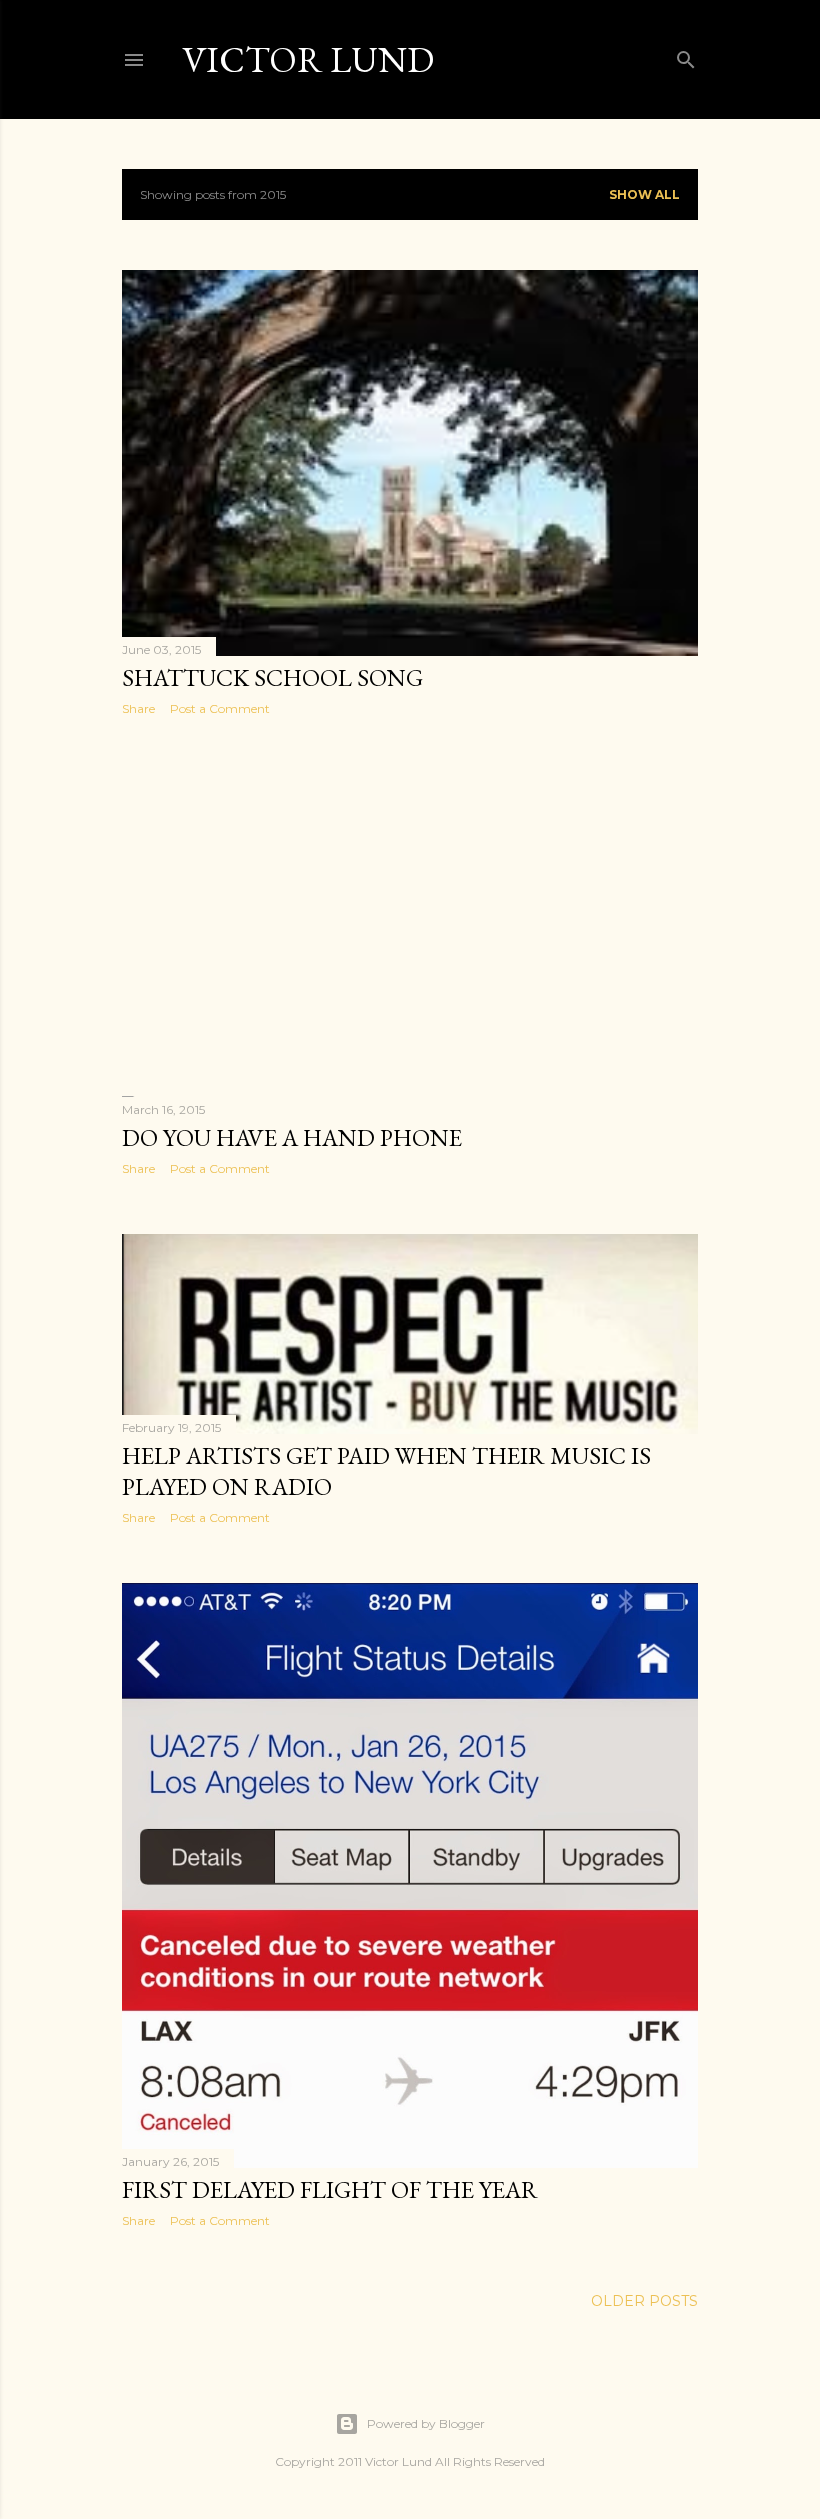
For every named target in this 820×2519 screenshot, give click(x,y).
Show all (644, 194)
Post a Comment (220, 708)
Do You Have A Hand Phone (292, 1137)
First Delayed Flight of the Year (330, 2189)
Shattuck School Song (272, 677)
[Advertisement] (410, 906)
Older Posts (644, 2301)
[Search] (686, 55)
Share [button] (138, 708)
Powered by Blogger (426, 2423)
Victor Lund (308, 59)
